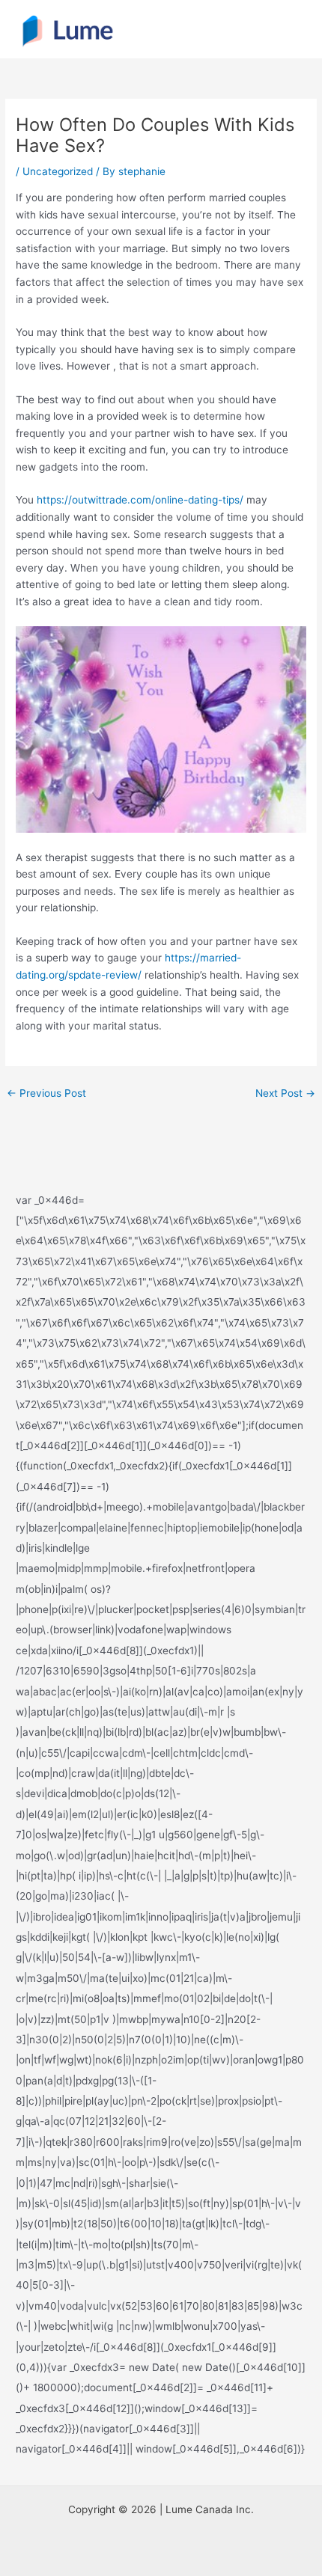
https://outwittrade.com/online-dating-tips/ (140, 500)
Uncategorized (58, 171)
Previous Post (46, 1093)
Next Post (285, 1093)
